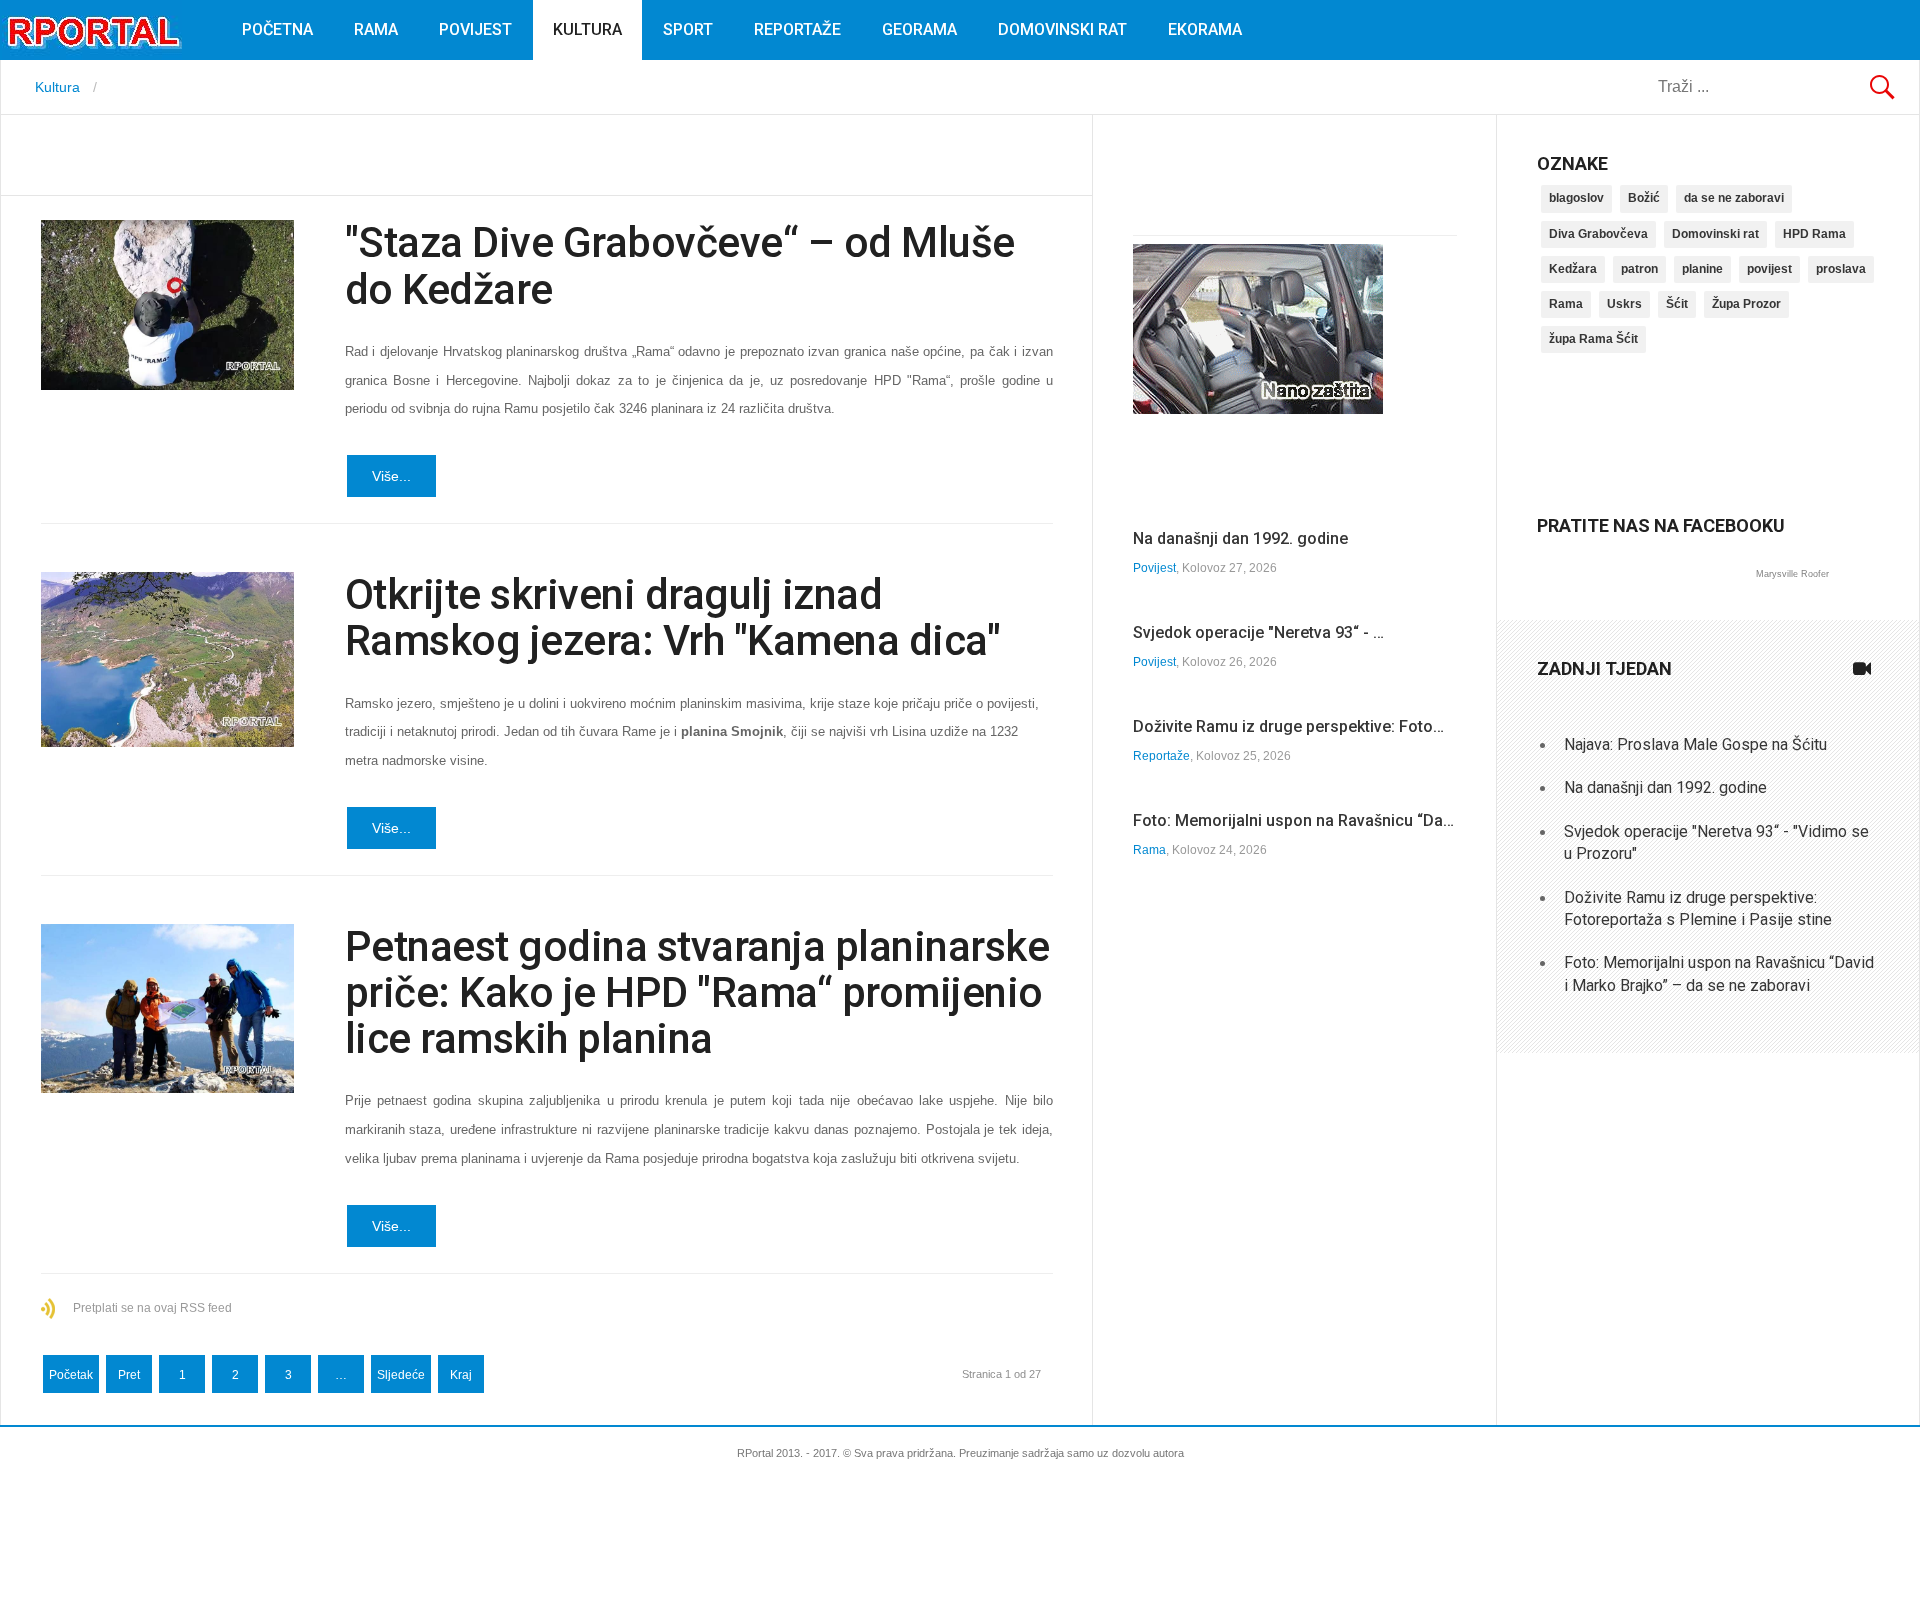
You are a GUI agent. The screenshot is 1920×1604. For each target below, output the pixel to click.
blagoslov (1576, 198)
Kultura (587, 29)
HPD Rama (1814, 234)
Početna (277, 29)
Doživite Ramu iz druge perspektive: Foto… (1288, 726)
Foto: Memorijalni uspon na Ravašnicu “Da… (1293, 820)
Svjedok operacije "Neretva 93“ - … (1258, 632)
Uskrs (1624, 304)
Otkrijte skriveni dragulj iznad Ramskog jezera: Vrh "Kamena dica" (673, 617)
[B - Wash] (1258, 409)
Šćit (1677, 304)
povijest (1769, 269)
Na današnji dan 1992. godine (1240, 538)
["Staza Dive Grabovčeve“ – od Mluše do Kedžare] (167, 305)
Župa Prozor (1746, 304)
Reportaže (797, 29)
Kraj (461, 1375)
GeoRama (919, 29)
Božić (1644, 198)
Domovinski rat (1062, 29)
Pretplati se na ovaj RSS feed (152, 1308)
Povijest (475, 29)
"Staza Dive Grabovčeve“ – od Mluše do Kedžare (680, 265)
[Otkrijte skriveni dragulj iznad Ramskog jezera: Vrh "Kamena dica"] (167, 659)
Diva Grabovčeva (1598, 234)
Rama (376, 29)
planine (1702, 269)
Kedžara (1573, 269)
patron (1639, 269)
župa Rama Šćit (1593, 339)
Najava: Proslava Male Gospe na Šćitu (1695, 744)
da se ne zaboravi (1734, 198)
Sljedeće (401, 1375)
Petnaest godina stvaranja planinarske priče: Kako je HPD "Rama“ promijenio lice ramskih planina (697, 992)
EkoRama (1205, 29)
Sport (688, 29)
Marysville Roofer (1792, 574)
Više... (391, 476)
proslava (1841, 269)
